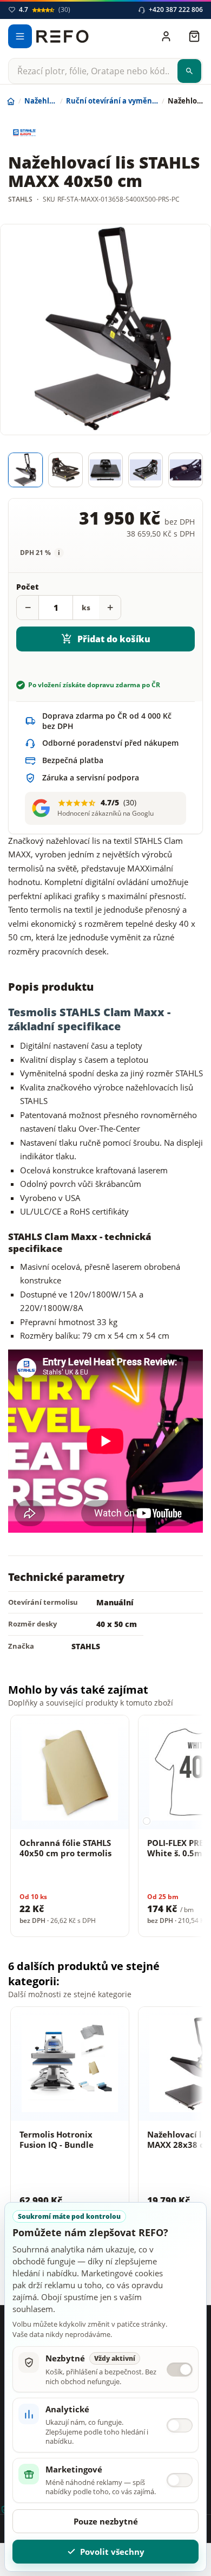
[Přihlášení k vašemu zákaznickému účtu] (166, 36)
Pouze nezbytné (106, 2521)
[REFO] (62, 36)
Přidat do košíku (114, 639)
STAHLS (86, 1646)
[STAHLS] (49, 133)
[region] (105, 1828)
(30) (45, 10)
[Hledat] (189, 71)
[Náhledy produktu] (105, 470)
